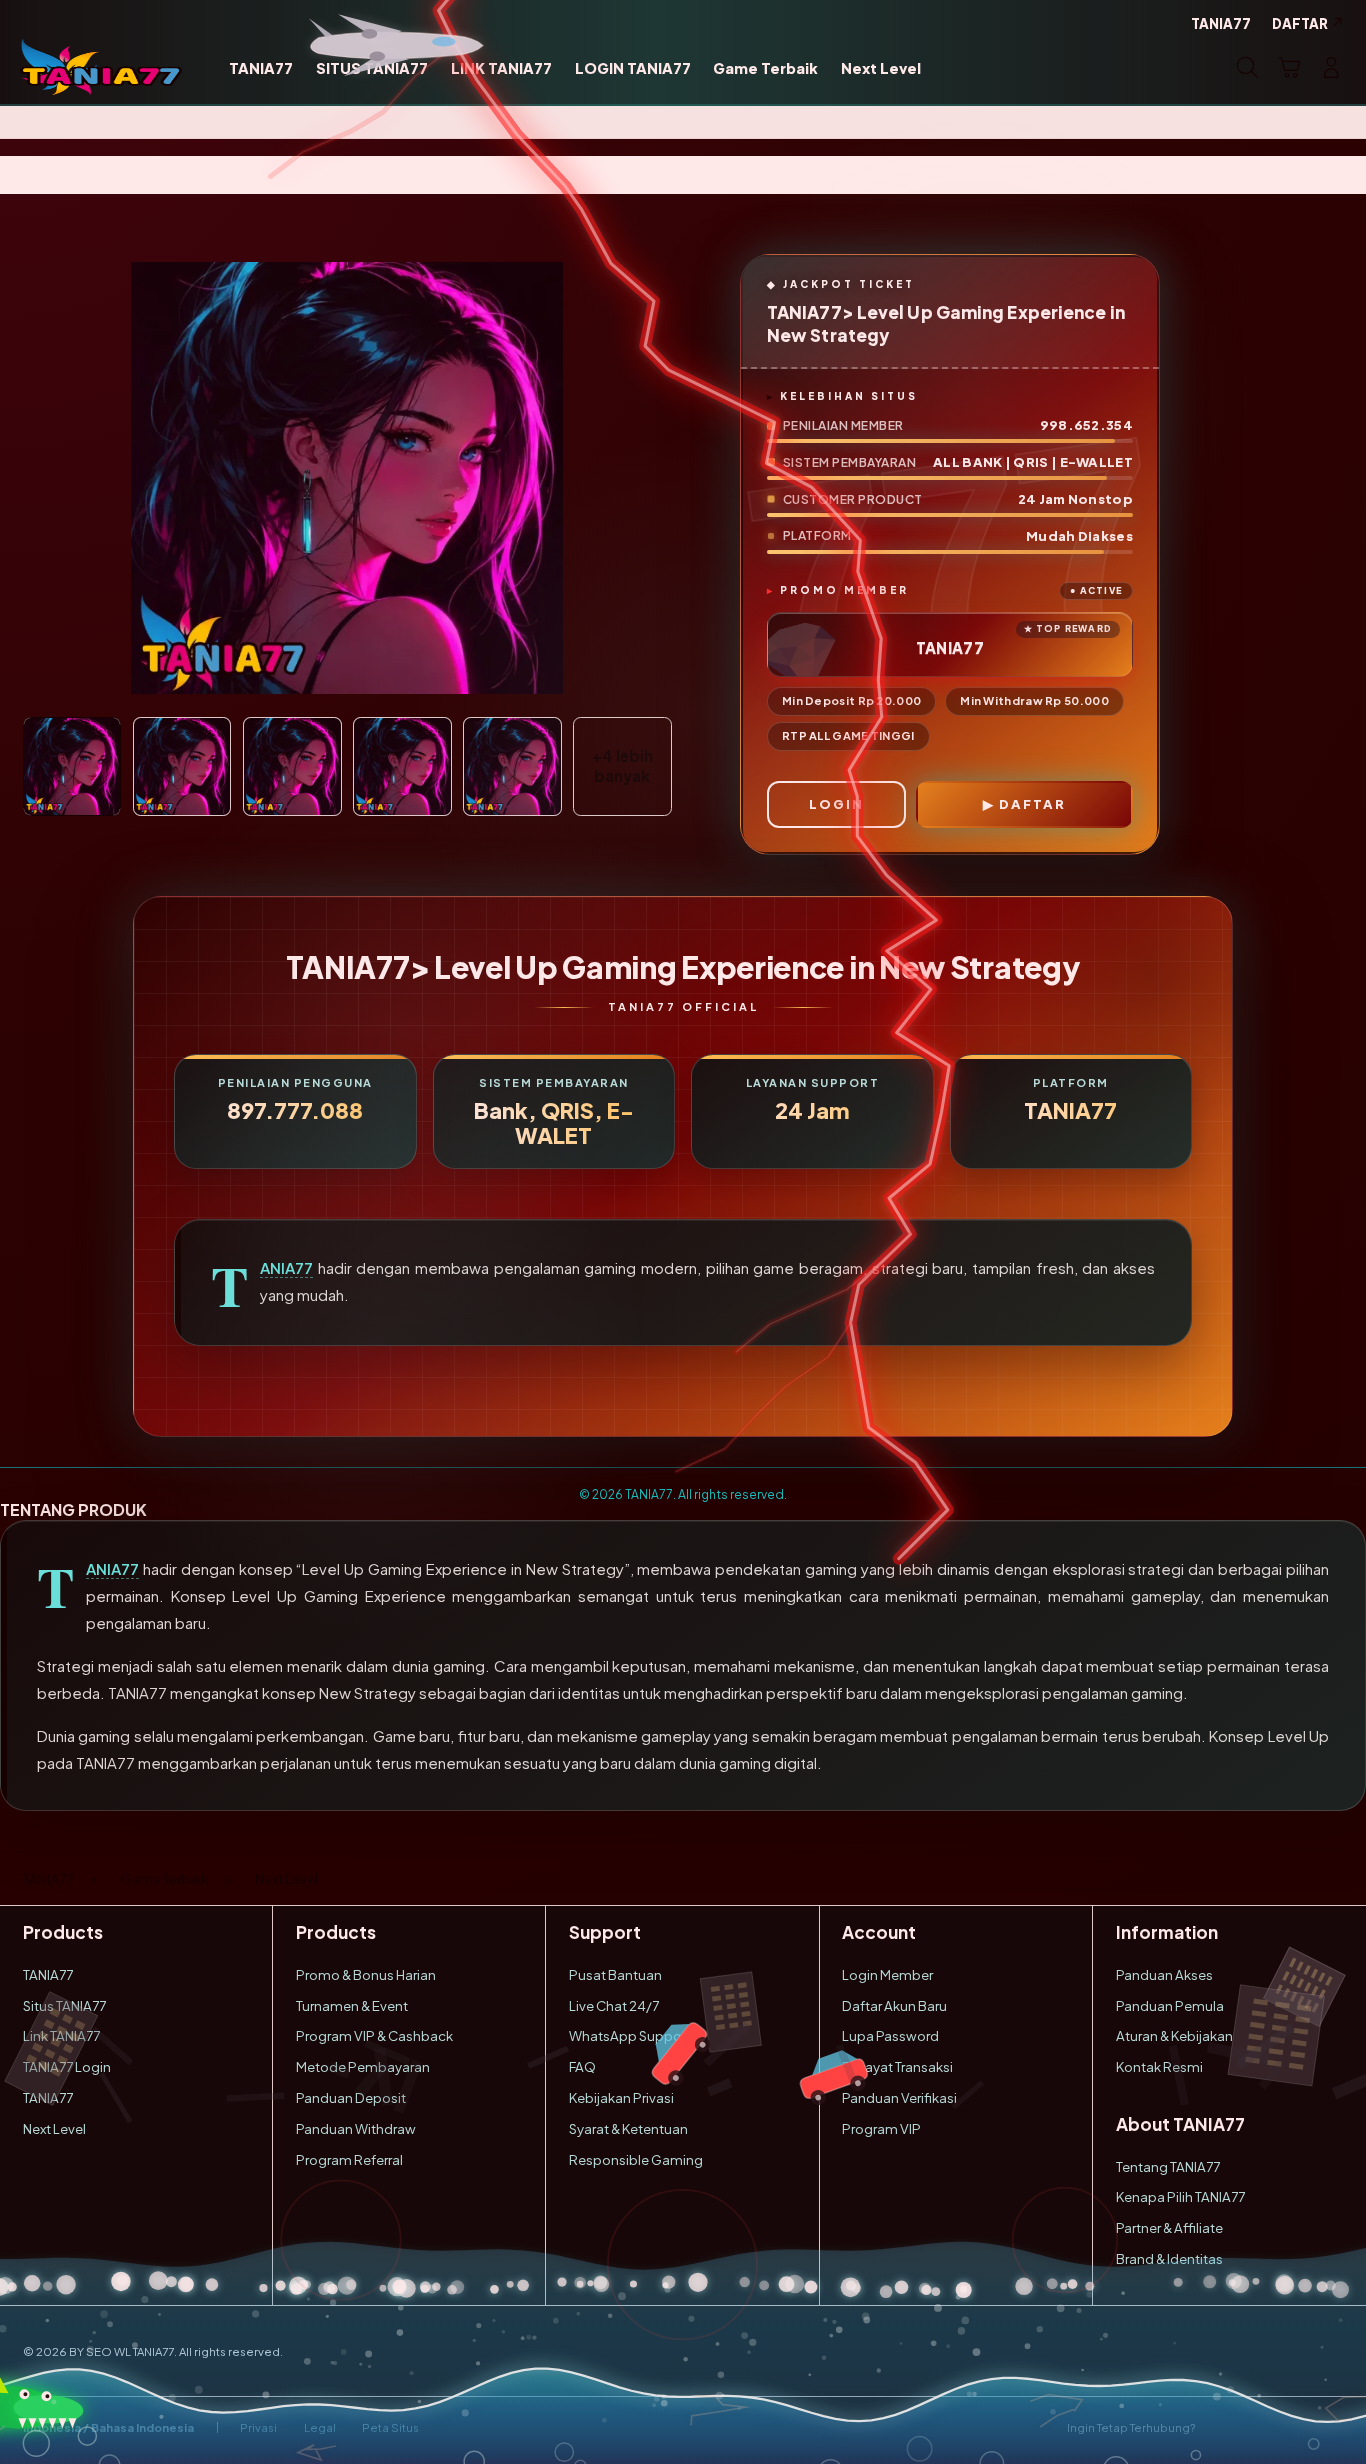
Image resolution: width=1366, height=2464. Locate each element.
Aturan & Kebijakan (1174, 2035)
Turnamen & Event (352, 2005)
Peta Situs (390, 2427)
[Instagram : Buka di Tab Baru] (1294, 2427)
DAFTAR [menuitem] (1300, 23)
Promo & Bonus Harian (366, 1974)
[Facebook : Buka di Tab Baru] (1221, 2427)
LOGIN (836, 804)
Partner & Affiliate (1169, 2227)
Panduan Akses (1164, 1974)
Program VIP (881, 2128)
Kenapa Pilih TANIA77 (1180, 2196)
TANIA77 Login (67, 2066)
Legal (320, 2427)
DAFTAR (1032, 804)
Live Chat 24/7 (614, 2005)
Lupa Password (890, 2035)
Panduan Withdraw (356, 2128)
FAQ (582, 2066)
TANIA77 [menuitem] (1221, 23)
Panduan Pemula (1170, 2005)
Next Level (54, 2128)
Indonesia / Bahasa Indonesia (108, 2427)
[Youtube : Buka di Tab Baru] (1331, 2427)
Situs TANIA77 (64, 2005)
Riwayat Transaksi (897, 2066)
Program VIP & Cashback (374, 2035)
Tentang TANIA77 (1168, 2166)
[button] (1289, 67)
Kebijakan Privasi (621, 2097)
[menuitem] (261, 69)
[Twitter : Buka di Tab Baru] (1258, 2427)
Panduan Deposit (351, 2097)
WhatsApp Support (630, 2035)
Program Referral (349, 2159)
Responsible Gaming (636, 2159)
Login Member (887, 1974)
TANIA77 (286, 1268)
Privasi (258, 2427)
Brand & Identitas (1169, 2258)
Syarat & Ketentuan (628, 2128)
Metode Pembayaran (363, 2066)
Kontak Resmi (1159, 2066)
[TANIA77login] (101, 66)
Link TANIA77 (61, 2035)
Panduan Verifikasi (899, 2097)
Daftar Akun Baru (894, 2005)
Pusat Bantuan (615, 1974)
